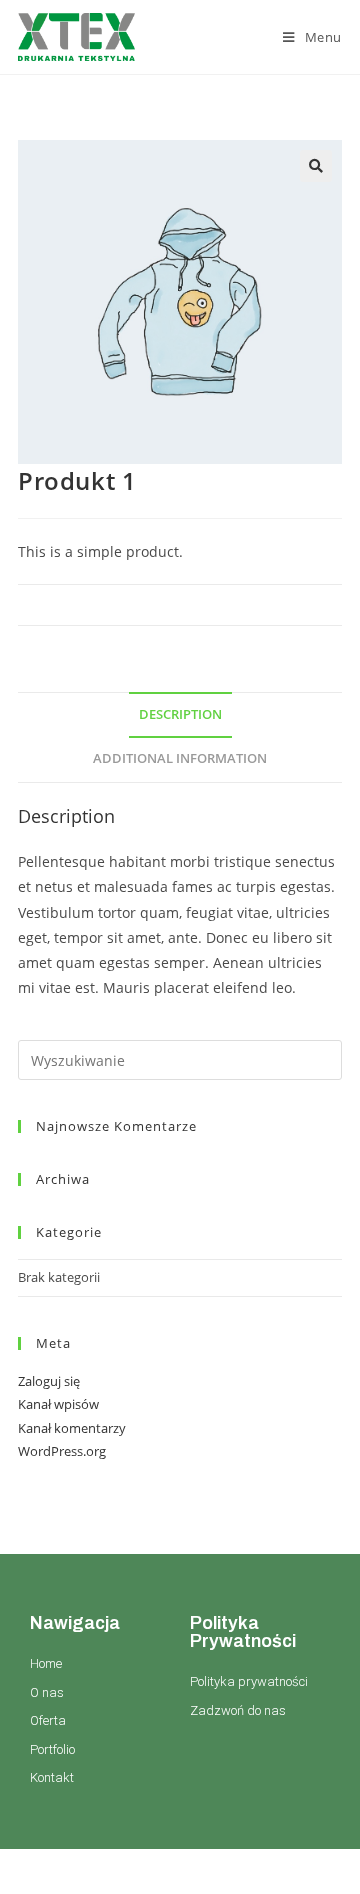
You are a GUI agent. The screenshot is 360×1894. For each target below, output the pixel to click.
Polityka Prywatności (243, 1632)
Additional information (180, 758)
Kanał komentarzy (72, 1428)
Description (180, 714)
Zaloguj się (49, 1381)
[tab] (180, 715)
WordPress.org (62, 1451)
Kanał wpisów (58, 1404)
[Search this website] (180, 1059)
